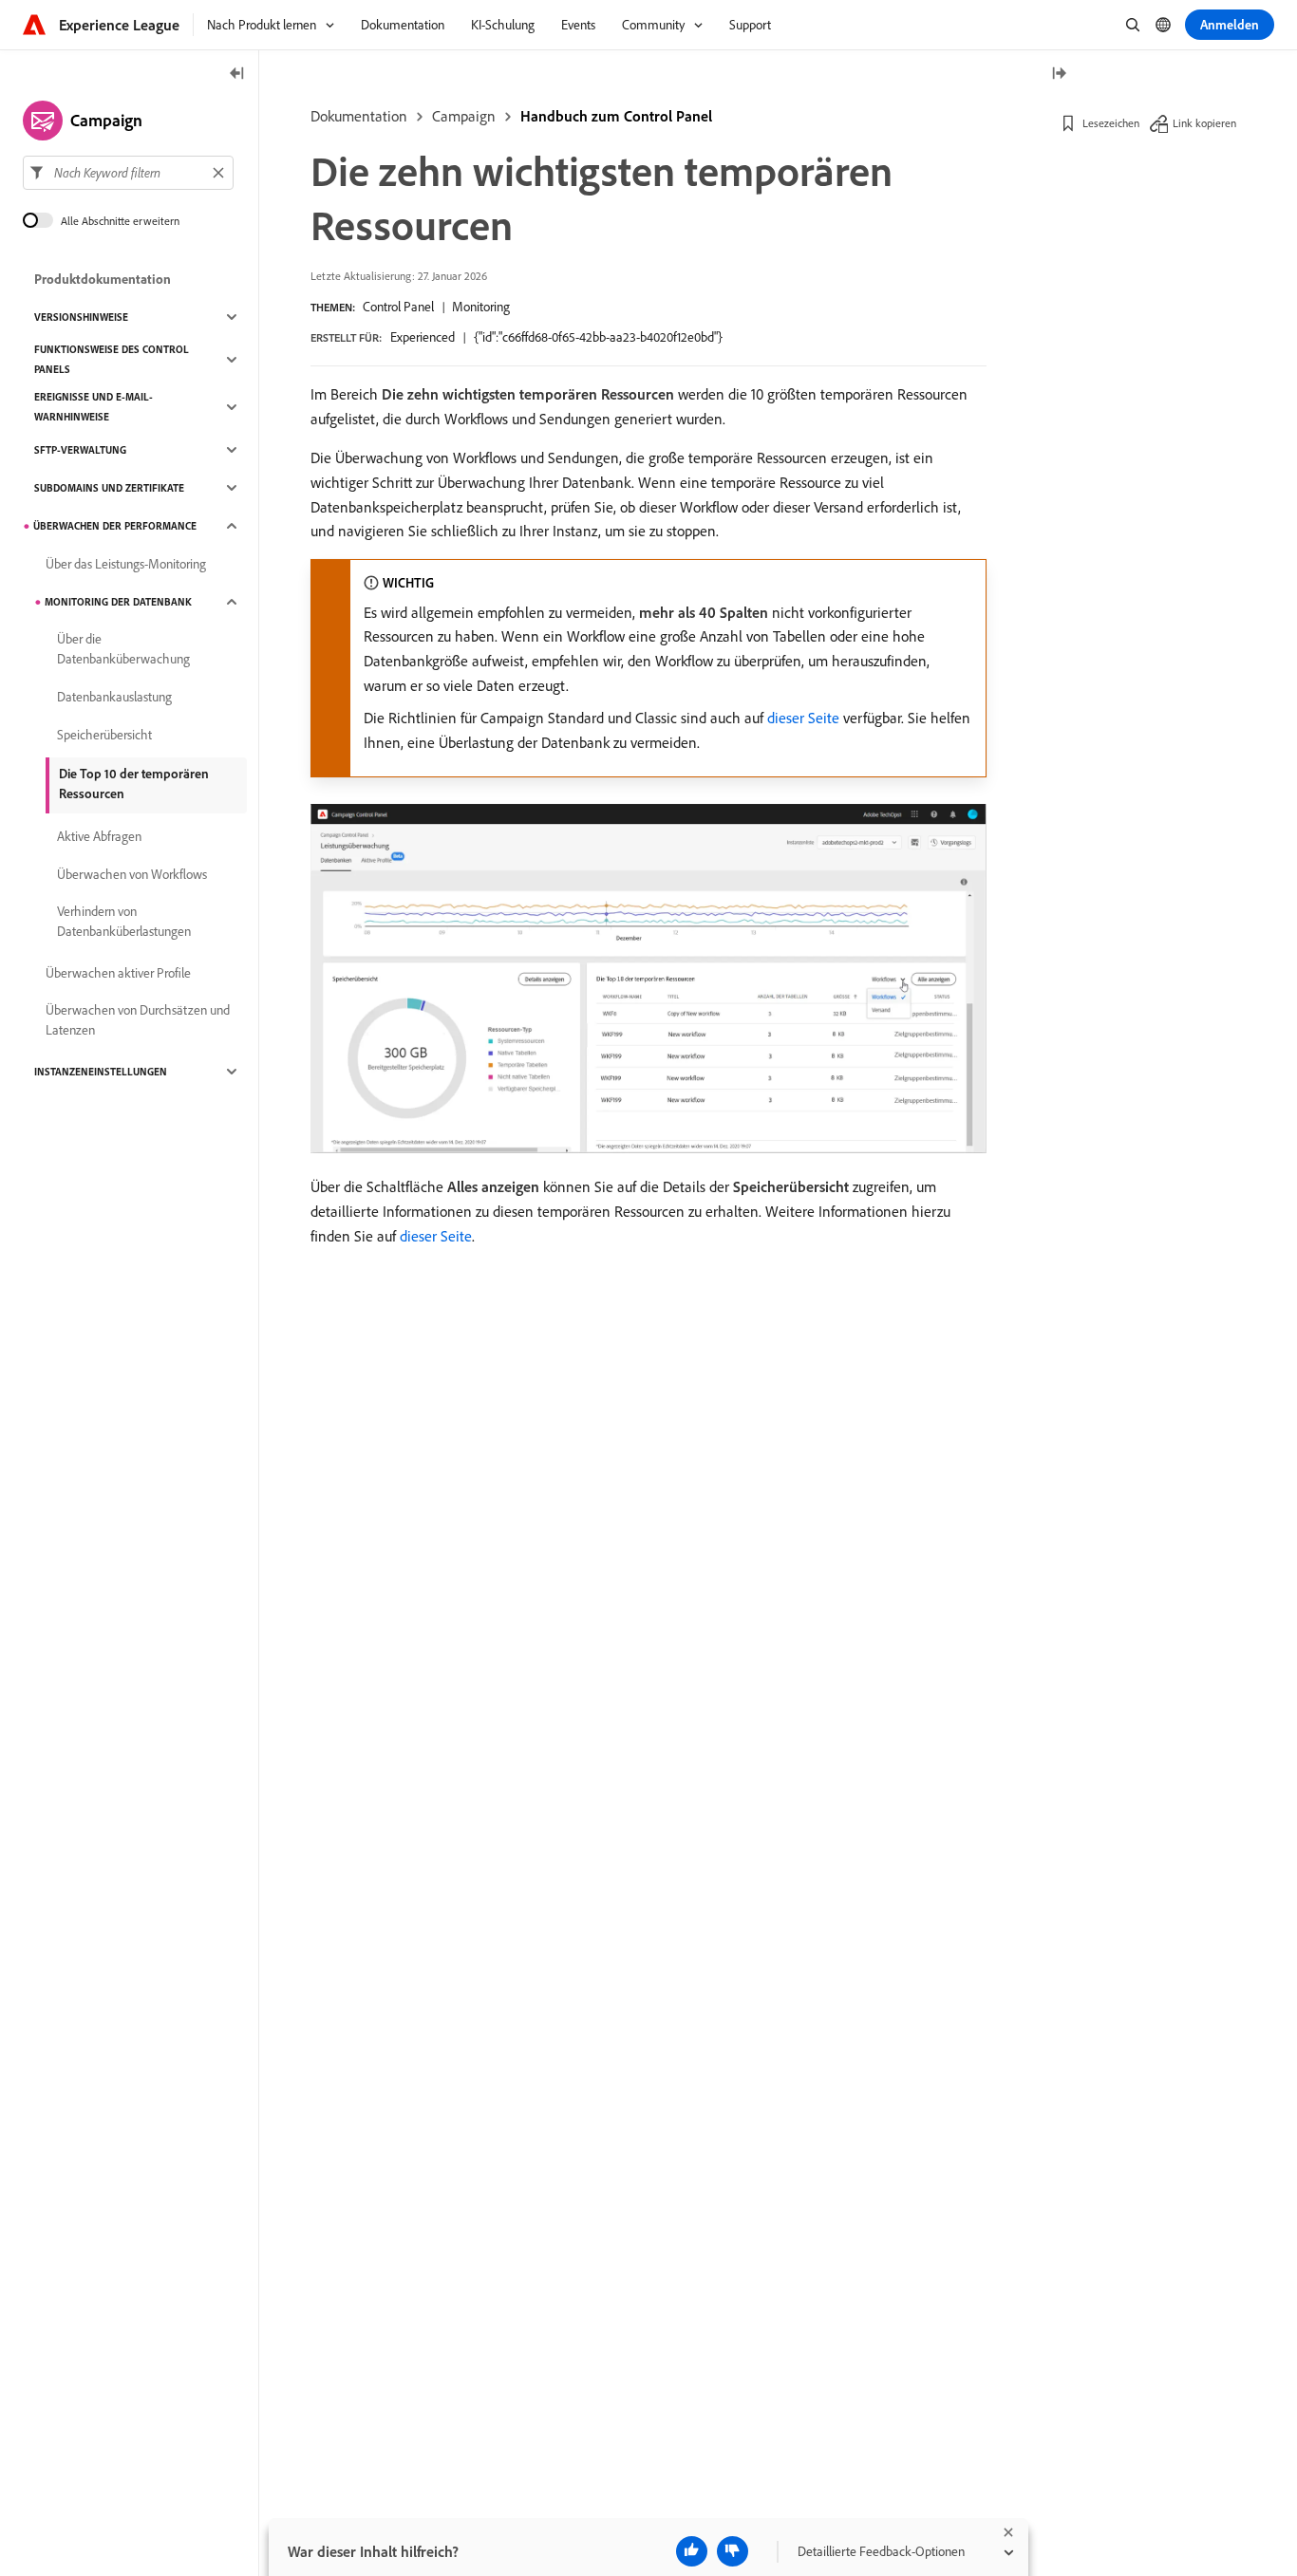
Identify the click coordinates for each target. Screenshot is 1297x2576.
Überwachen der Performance (115, 526)
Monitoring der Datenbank (118, 602)
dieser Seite (803, 718)
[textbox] (128, 173)
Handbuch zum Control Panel (616, 116)
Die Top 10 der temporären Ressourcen (134, 784)
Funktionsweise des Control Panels (112, 359)
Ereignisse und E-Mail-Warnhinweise (94, 407)
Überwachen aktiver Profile (118, 973)
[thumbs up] (692, 2551)
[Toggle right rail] (1059, 75)
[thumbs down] (733, 2551)
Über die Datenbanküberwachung (123, 649)
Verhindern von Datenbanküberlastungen (124, 921)
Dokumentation (359, 116)
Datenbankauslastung (114, 697)
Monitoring (481, 307)
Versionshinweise (81, 317)
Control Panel (398, 307)
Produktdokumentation (103, 279)
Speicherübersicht (104, 735)
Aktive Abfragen (99, 836)
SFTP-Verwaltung (80, 450)
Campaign (464, 116)
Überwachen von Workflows (132, 874)
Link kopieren (1204, 123)
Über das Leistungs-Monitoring (126, 564)
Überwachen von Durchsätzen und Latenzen (138, 1020)
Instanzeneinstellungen (101, 1072)
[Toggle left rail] (237, 75)
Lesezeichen (1111, 123)
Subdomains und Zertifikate (109, 488)
